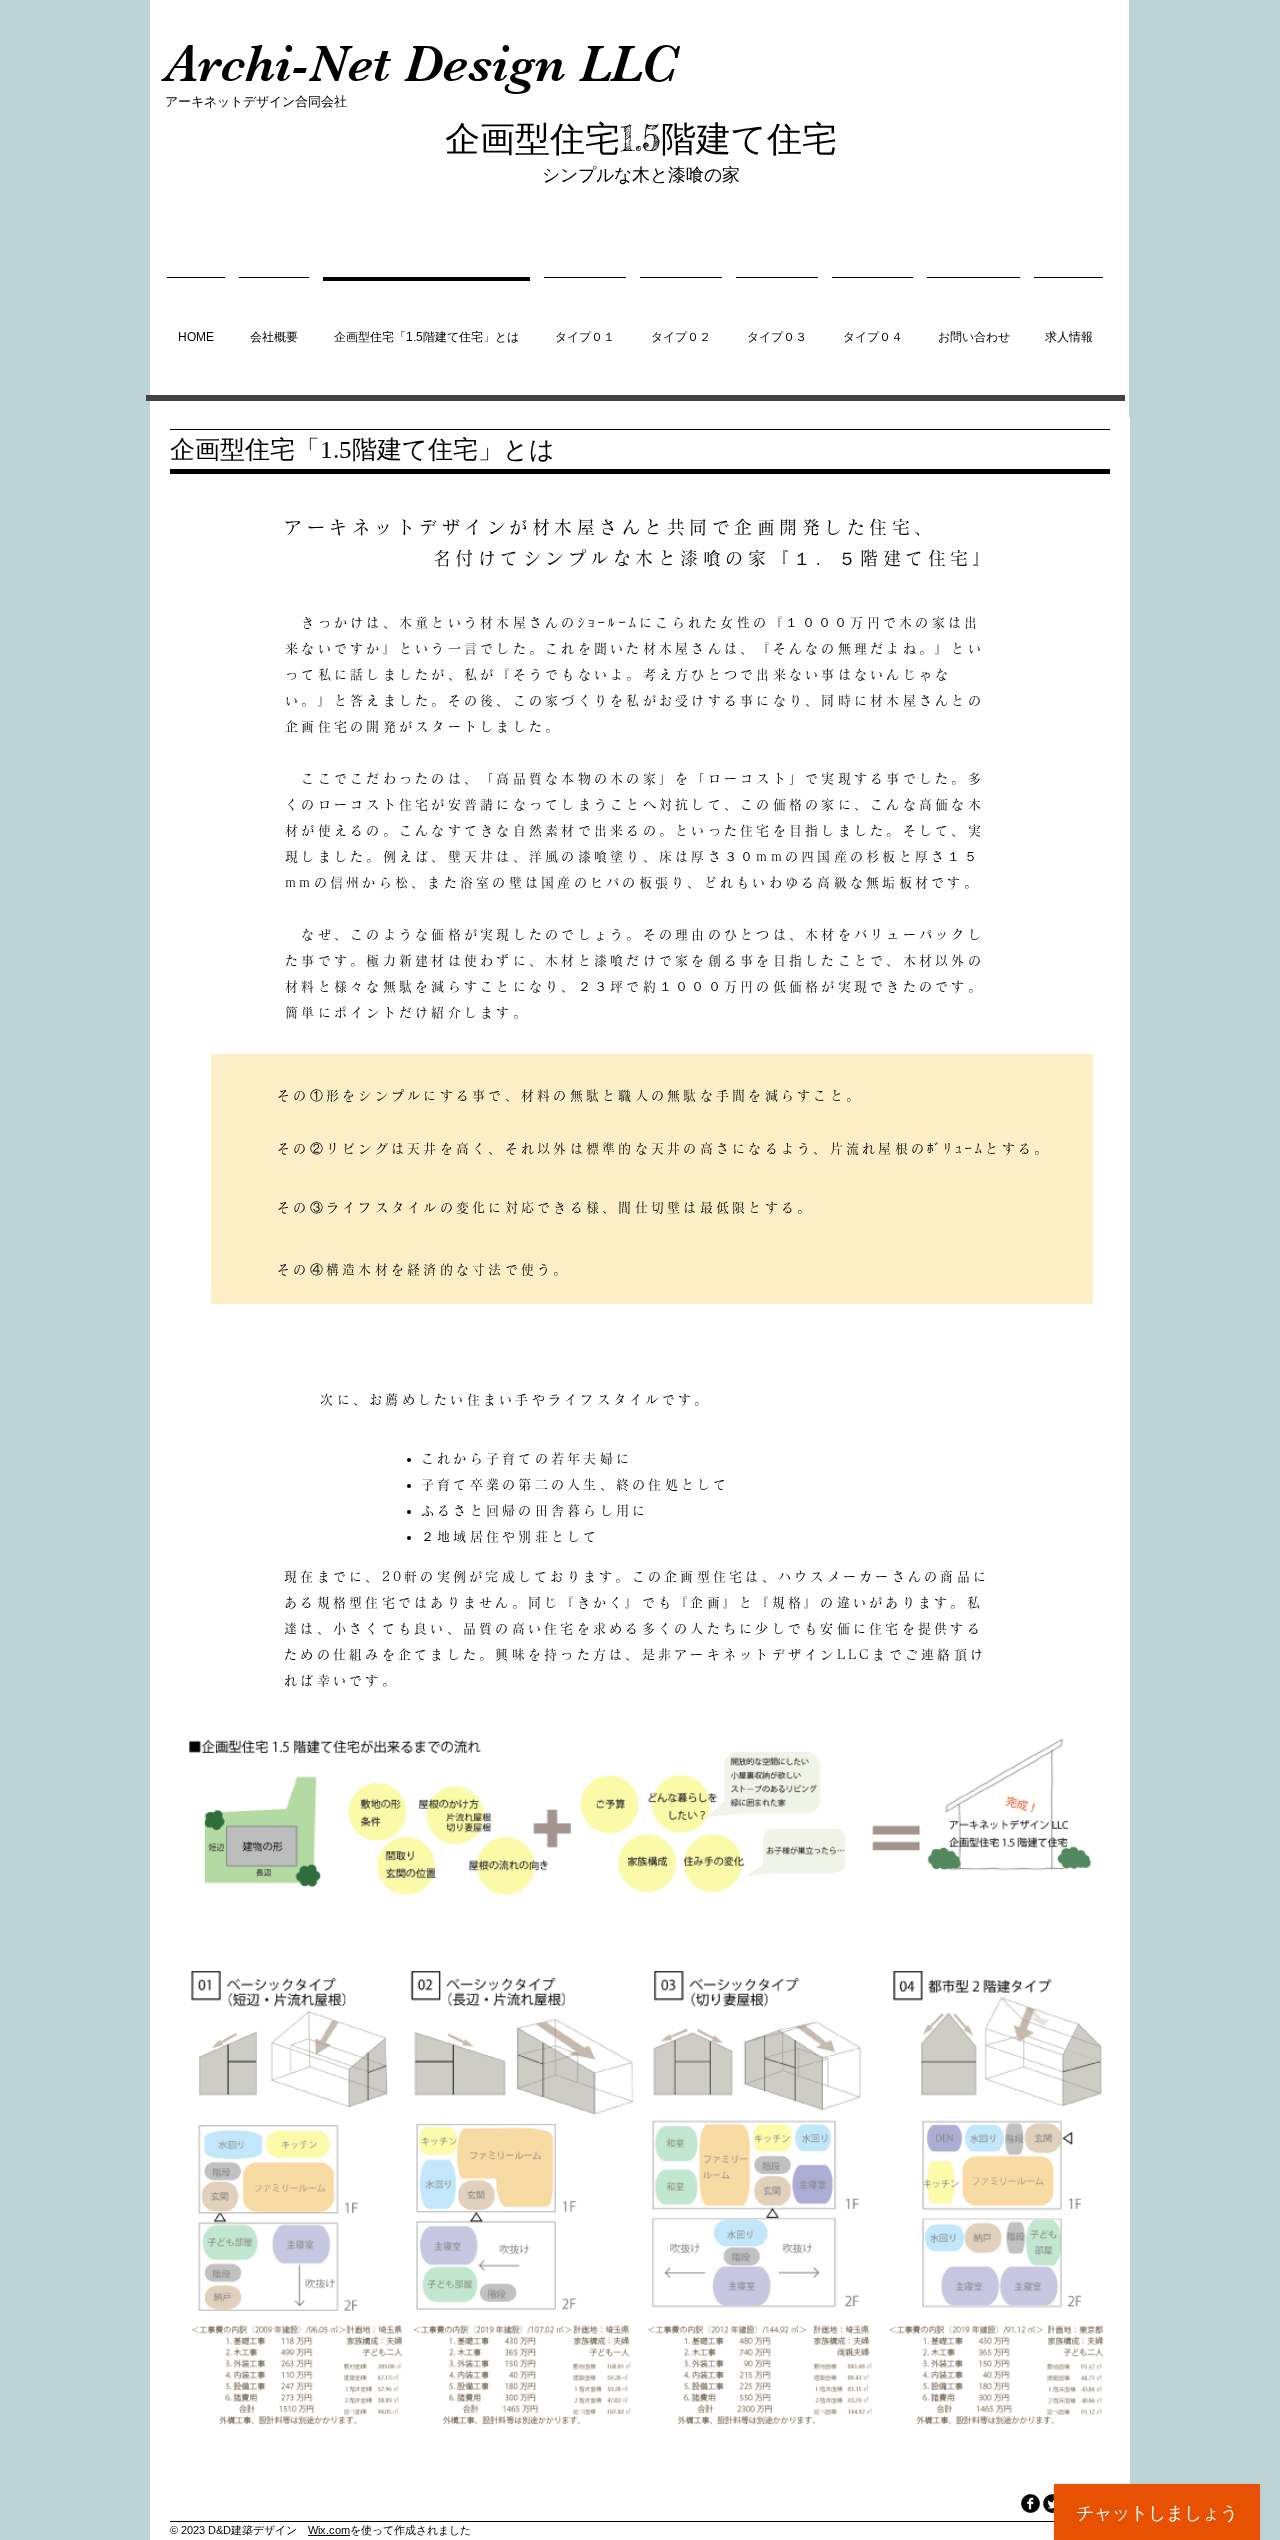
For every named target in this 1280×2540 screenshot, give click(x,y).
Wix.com (329, 2530)
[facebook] (1030, 2503)
